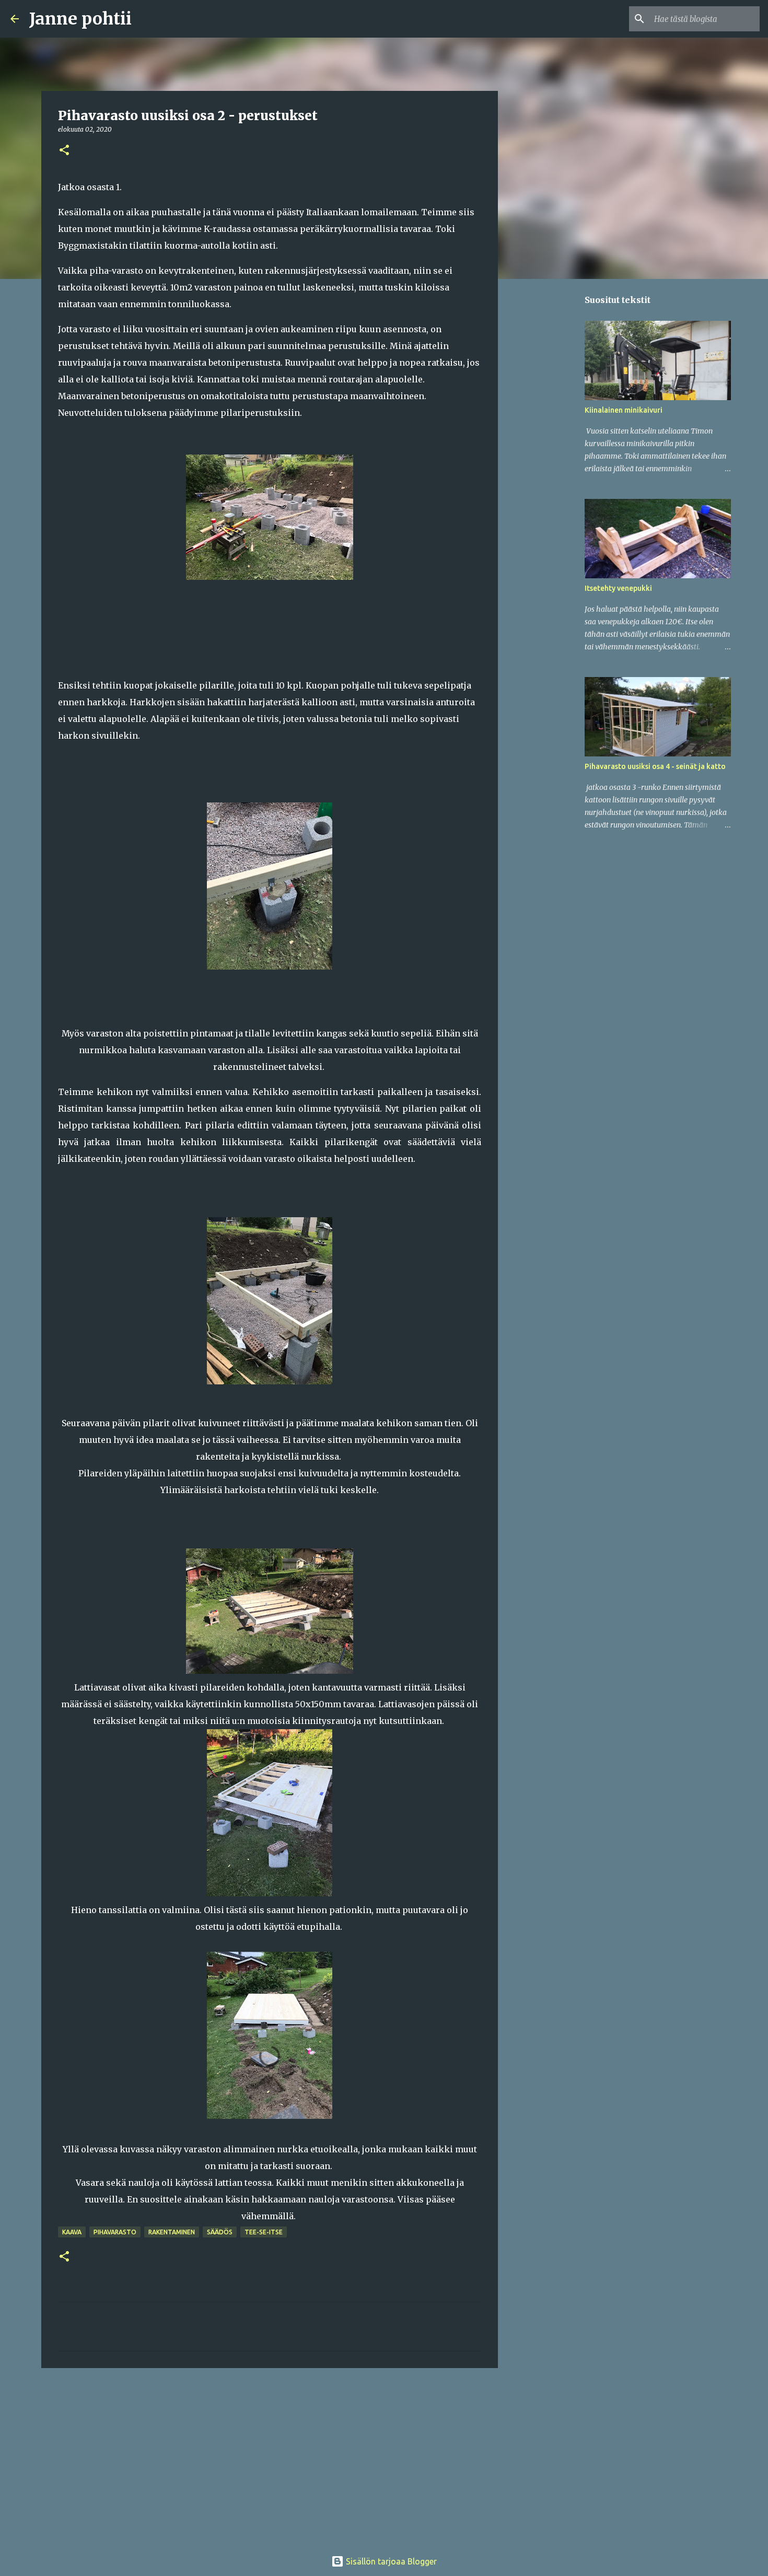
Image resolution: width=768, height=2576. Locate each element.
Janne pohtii (80, 19)
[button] (64, 151)
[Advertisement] (270, 2457)
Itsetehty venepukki (618, 588)
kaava (72, 2232)
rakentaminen (172, 2232)
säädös (220, 2232)
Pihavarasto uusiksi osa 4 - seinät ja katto (655, 766)
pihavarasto (115, 2232)
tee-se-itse (264, 2232)
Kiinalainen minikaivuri (624, 410)
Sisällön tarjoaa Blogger (390, 2561)
